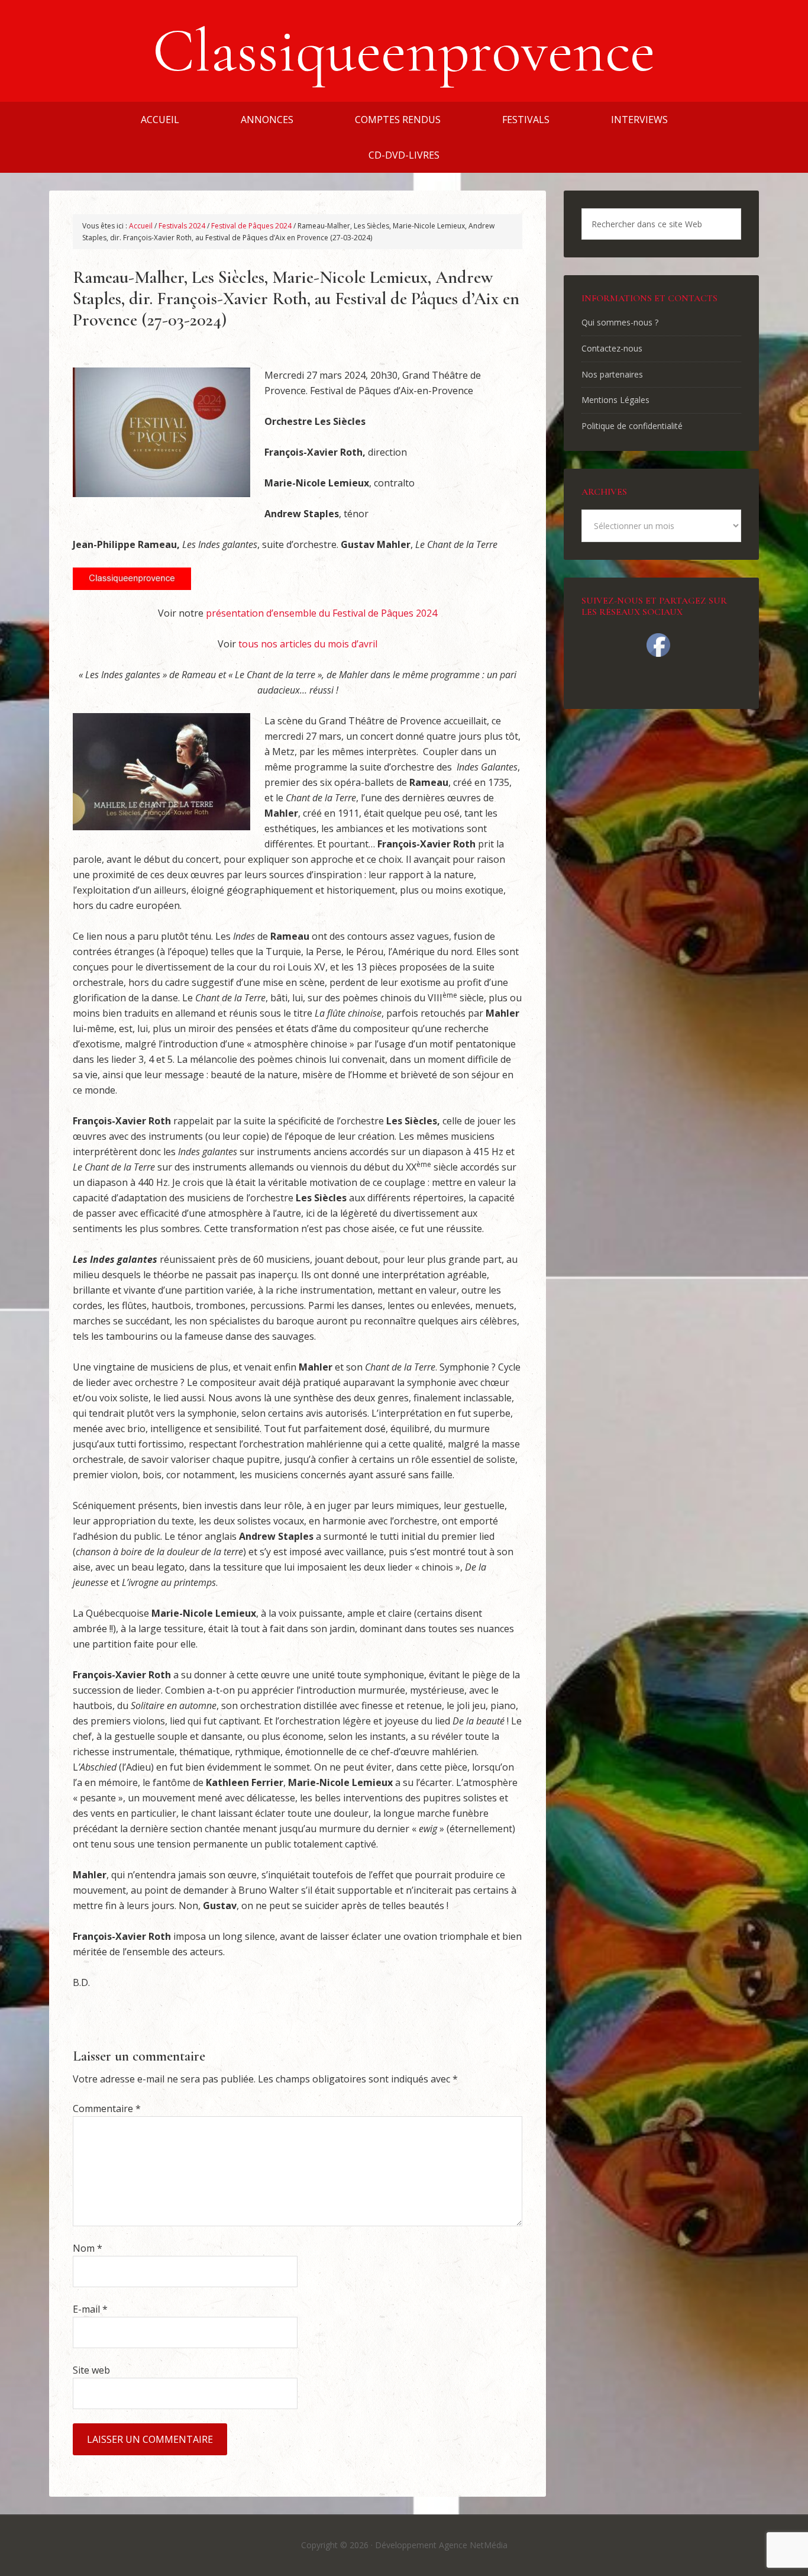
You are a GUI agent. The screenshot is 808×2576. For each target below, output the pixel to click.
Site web (91, 2370)
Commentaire (107, 2108)
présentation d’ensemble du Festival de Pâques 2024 (321, 613)
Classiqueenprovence (404, 51)
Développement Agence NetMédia (441, 2545)
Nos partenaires (612, 374)
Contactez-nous (612, 348)
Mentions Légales (615, 400)
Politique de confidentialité (632, 426)
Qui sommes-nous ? (620, 322)
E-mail (90, 2309)
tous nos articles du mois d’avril (308, 644)
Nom (88, 2248)
